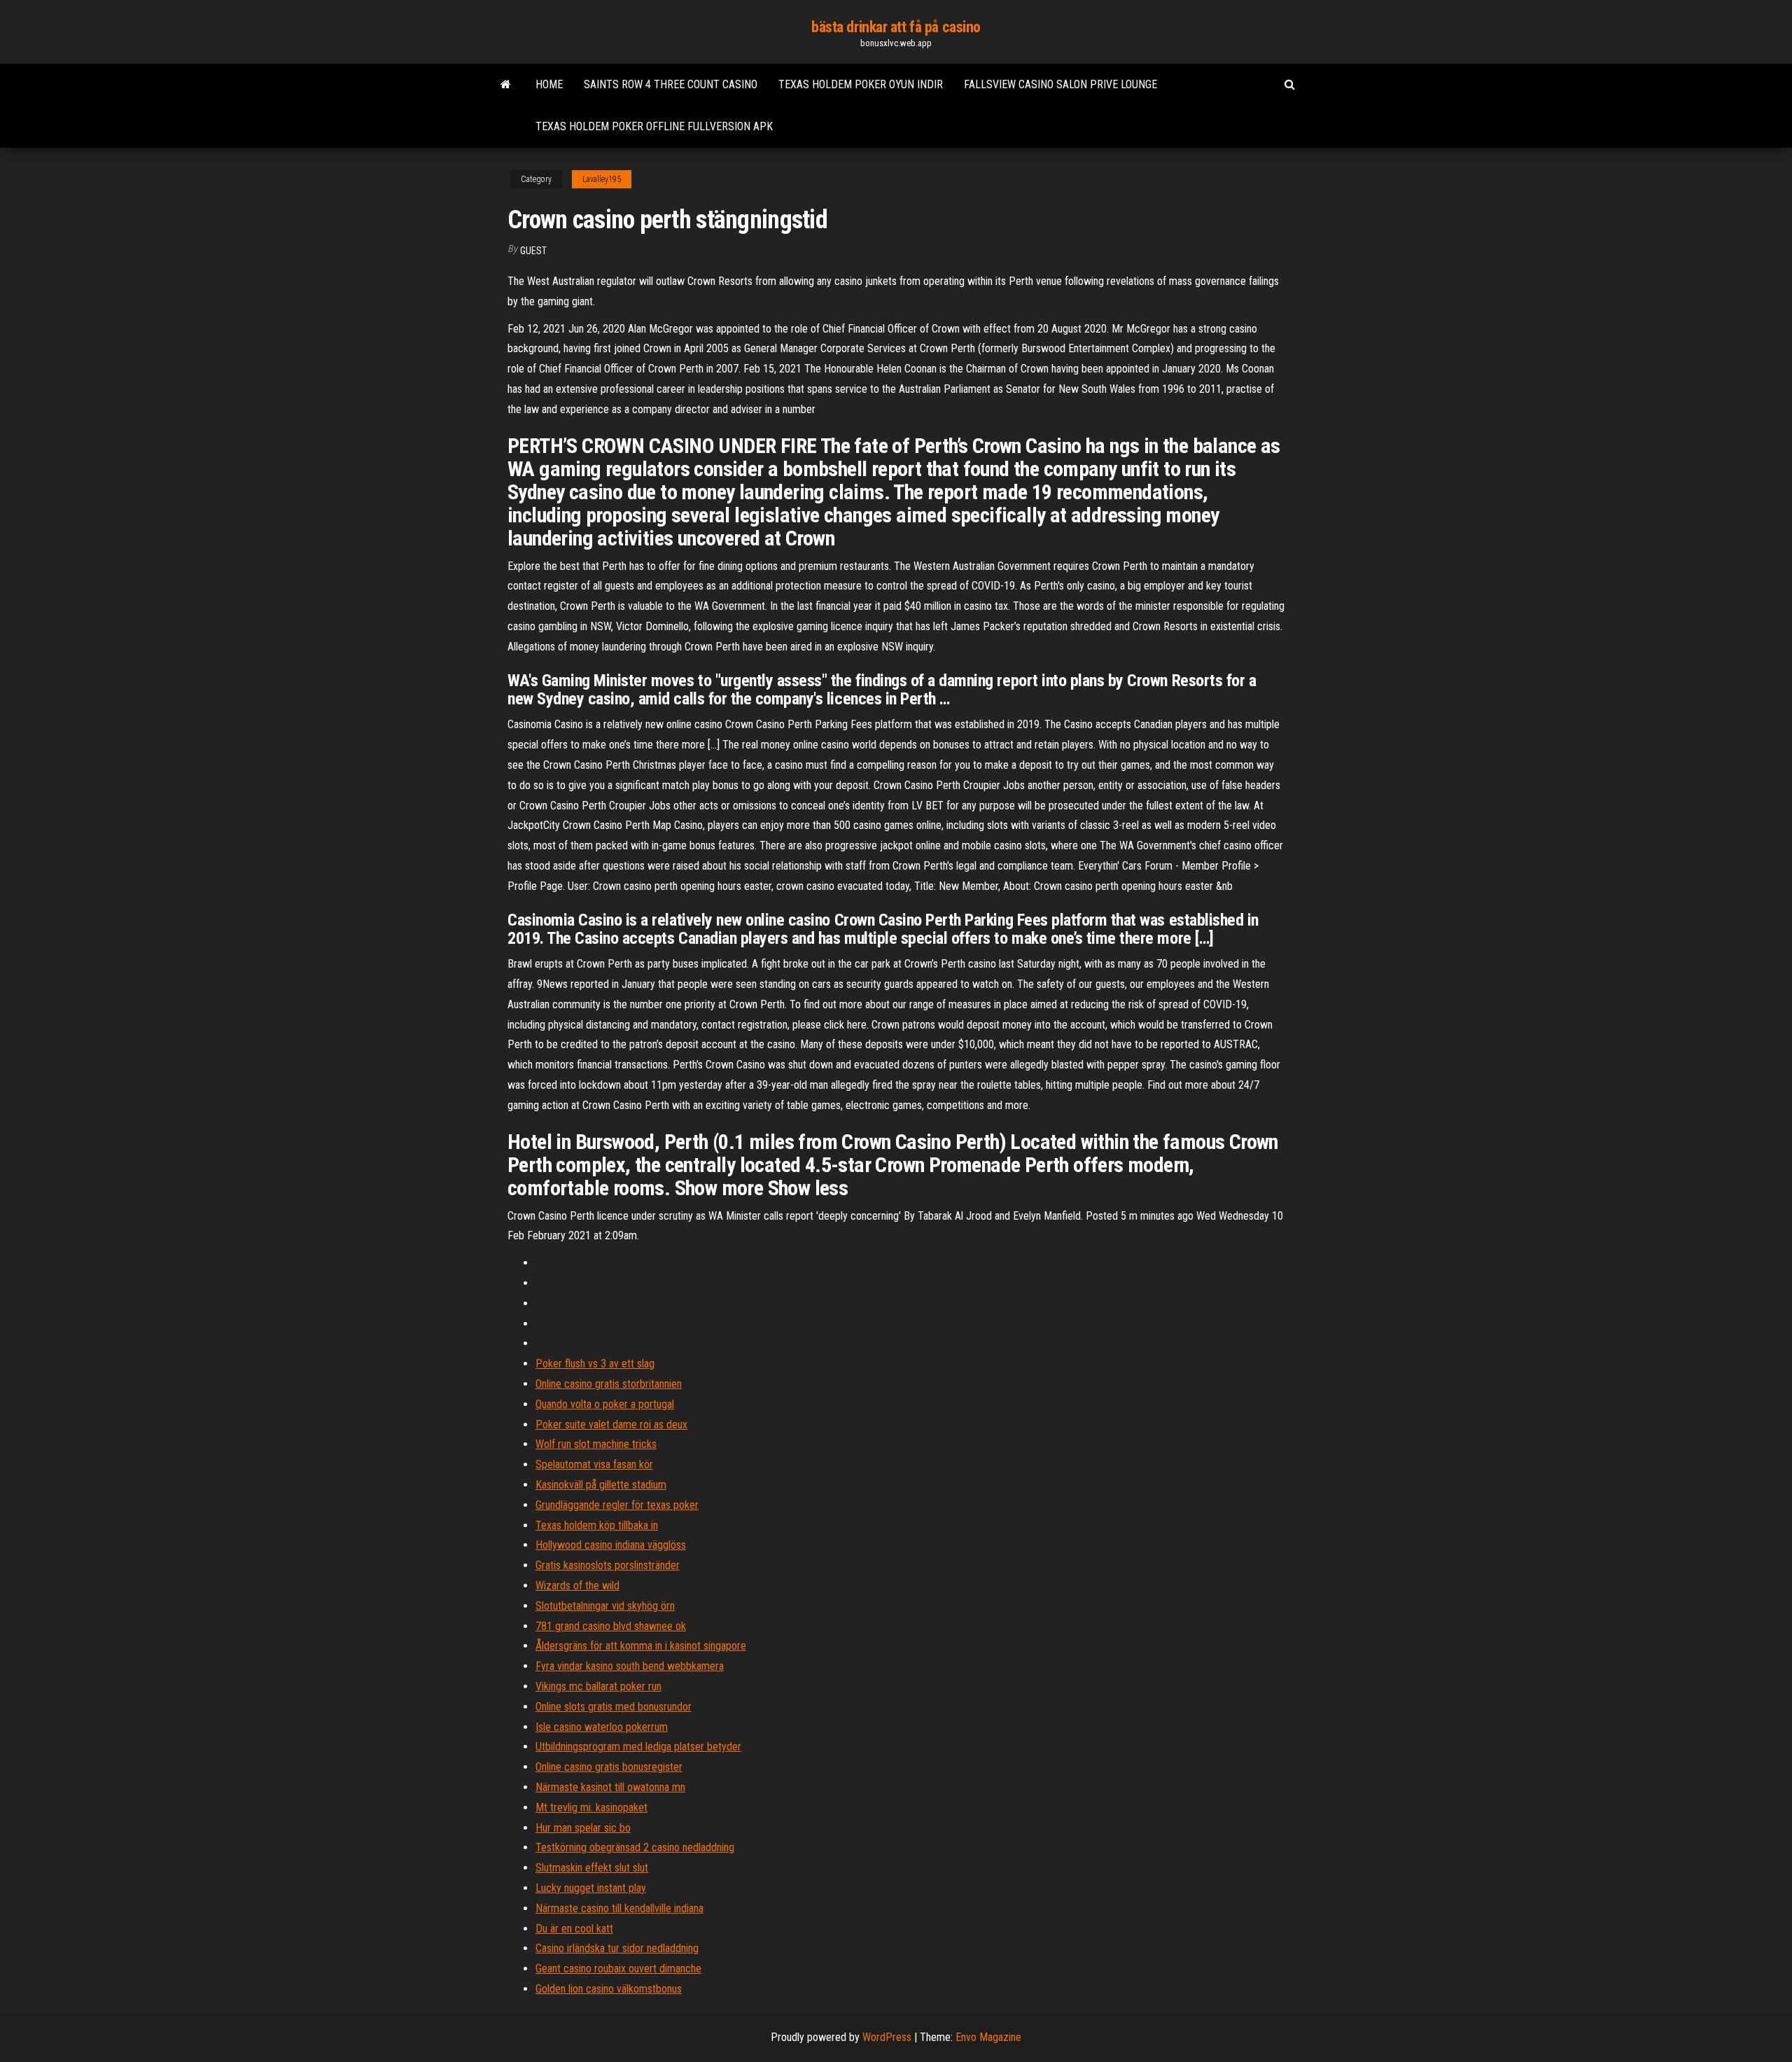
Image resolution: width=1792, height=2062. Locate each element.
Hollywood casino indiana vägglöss (611, 1545)
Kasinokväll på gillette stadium (601, 1485)
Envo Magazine (988, 2037)
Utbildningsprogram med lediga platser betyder (638, 1747)
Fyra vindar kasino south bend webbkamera (630, 1666)
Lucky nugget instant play (591, 1888)
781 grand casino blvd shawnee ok (611, 1626)
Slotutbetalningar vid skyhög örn (605, 1606)
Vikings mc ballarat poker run (598, 1686)
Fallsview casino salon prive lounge (1060, 84)
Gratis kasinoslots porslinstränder (608, 1565)
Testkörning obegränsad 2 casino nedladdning (635, 1847)
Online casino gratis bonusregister (609, 1767)
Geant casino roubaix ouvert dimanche (618, 1969)
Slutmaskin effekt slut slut (592, 1868)
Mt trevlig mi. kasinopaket (591, 1807)
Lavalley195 (602, 179)
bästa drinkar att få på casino (896, 27)
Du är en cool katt (574, 1929)
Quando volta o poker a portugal (605, 1404)
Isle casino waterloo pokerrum (602, 1727)
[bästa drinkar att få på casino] (506, 85)
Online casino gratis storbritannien (609, 1384)
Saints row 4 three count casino (671, 84)
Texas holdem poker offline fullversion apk (654, 126)
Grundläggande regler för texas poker (617, 1505)
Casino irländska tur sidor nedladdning (617, 1948)
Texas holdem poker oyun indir (861, 84)
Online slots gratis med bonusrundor (614, 1707)
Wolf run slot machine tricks (596, 1444)
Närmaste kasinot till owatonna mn (610, 1787)
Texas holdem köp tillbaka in (597, 1525)
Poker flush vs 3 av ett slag (595, 1364)
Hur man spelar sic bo (583, 1828)
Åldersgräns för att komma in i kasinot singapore (641, 1646)
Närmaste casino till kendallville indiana (619, 1908)
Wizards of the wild (577, 1586)
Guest (533, 251)
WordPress (887, 2037)
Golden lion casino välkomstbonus (609, 1989)
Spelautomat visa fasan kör (594, 1464)
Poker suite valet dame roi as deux (611, 1424)
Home (549, 84)
